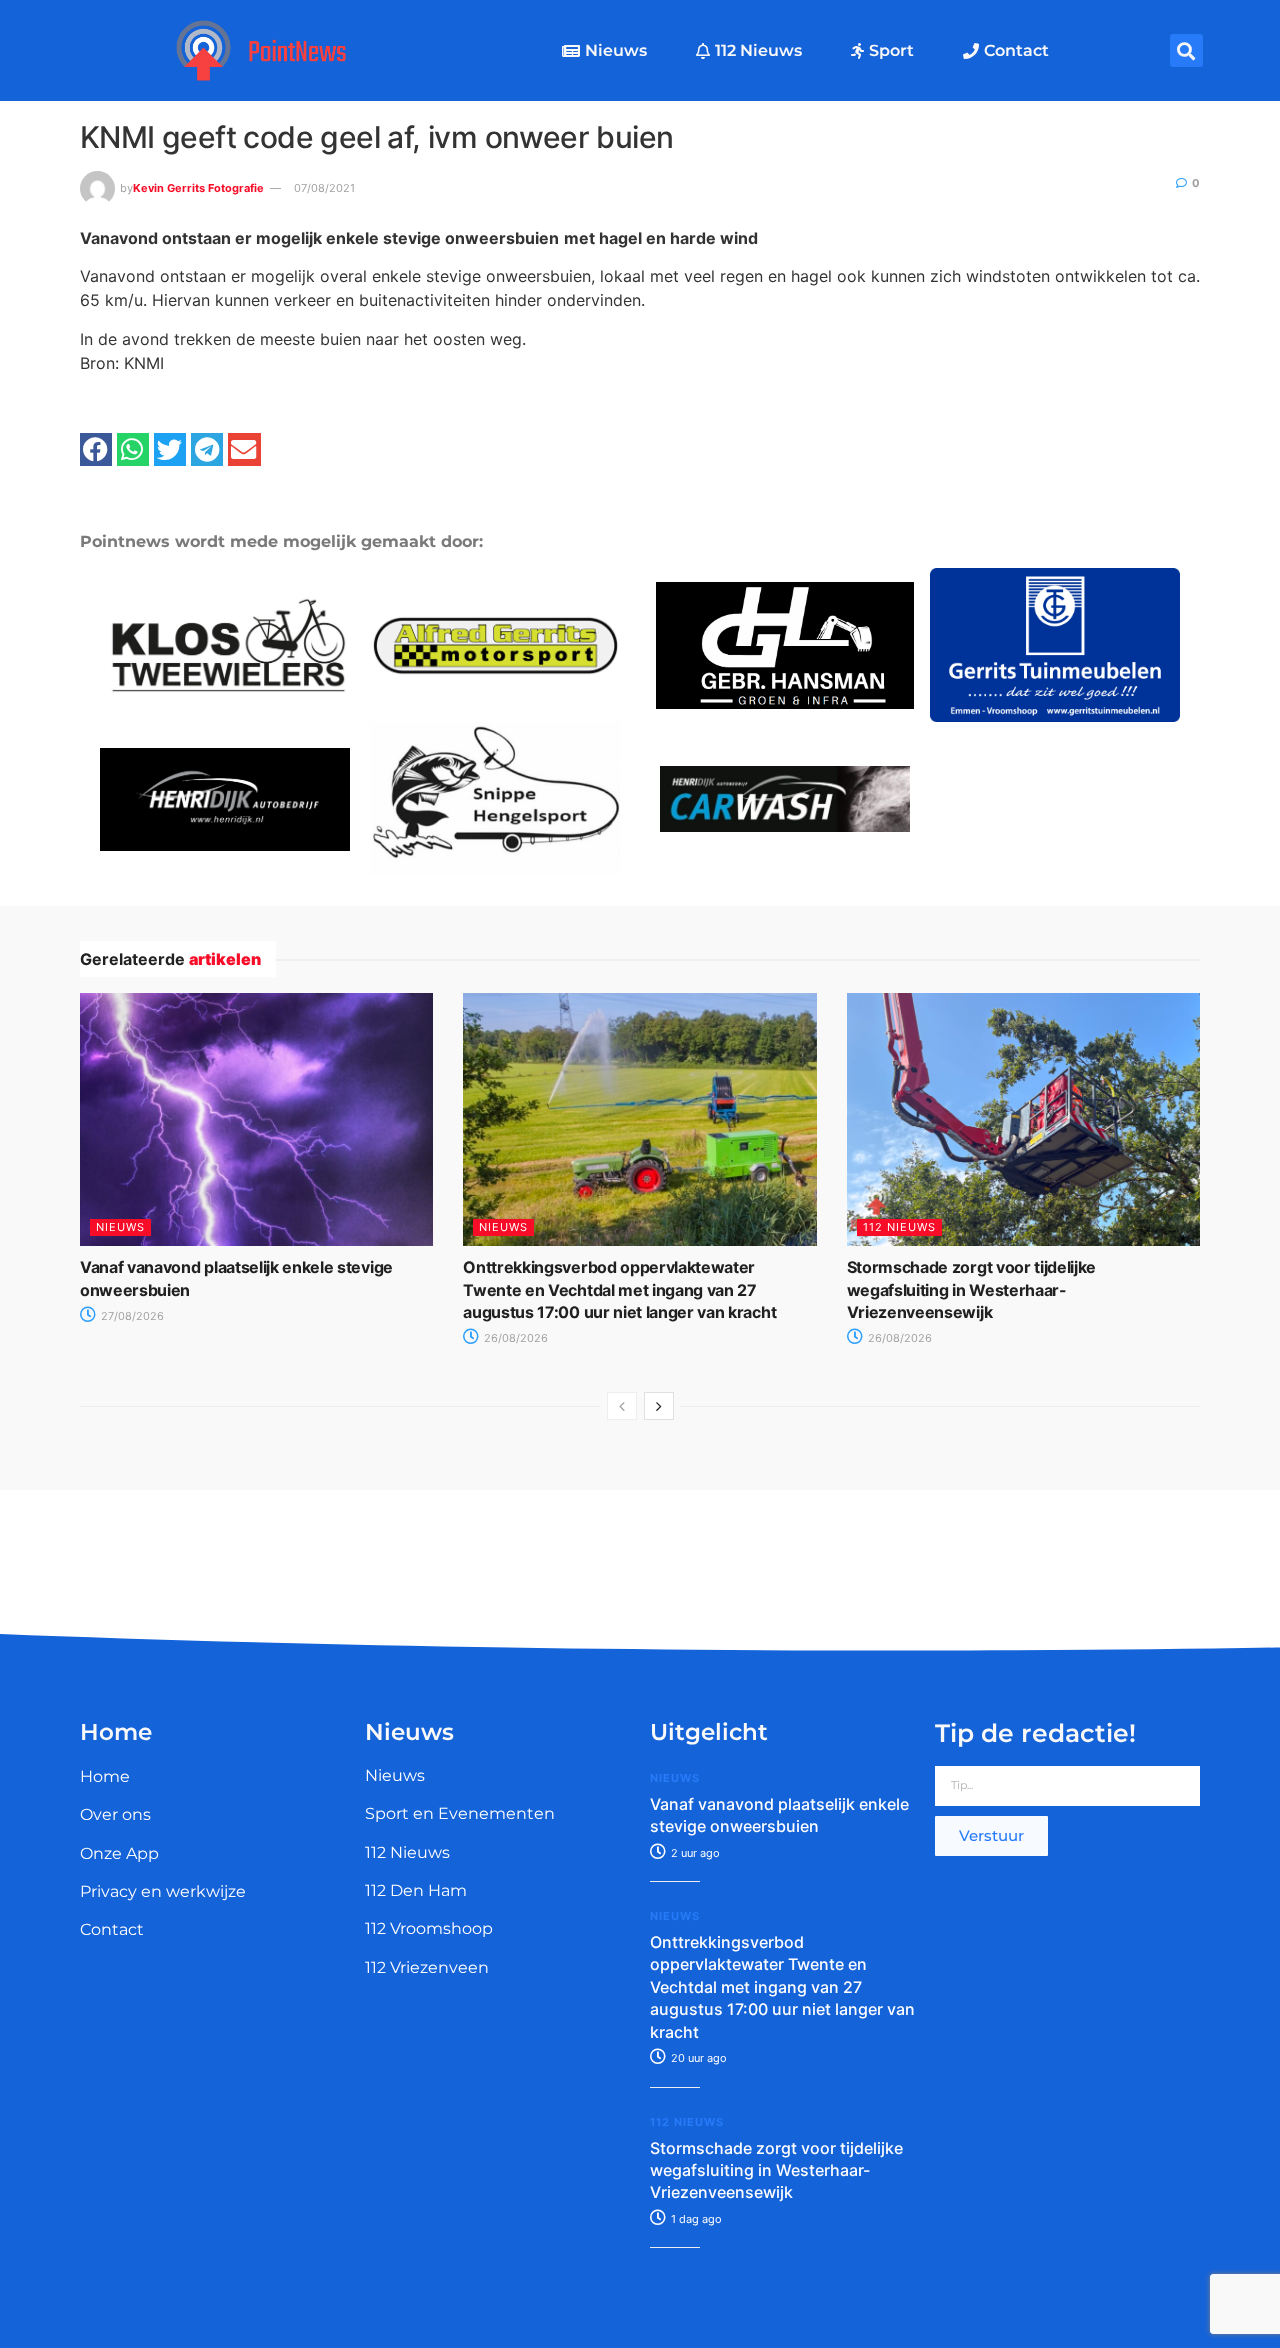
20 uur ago (697, 2058)
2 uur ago (694, 1853)
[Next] (659, 1406)
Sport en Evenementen (460, 1813)
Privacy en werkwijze (163, 1891)
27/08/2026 (131, 1316)
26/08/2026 (514, 1338)
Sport (891, 50)
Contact (1016, 50)
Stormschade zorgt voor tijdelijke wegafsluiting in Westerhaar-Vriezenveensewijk (971, 1289)
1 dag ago (695, 2219)
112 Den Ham (416, 1890)
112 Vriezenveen (427, 1967)
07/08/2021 (324, 188)
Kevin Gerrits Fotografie (198, 188)
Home (105, 1776)
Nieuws (616, 50)
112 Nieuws (758, 50)
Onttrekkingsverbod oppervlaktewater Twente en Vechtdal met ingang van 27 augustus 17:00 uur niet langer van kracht (619, 1289)
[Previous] (622, 1406)
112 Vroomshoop (429, 1928)
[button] (1186, 50)
